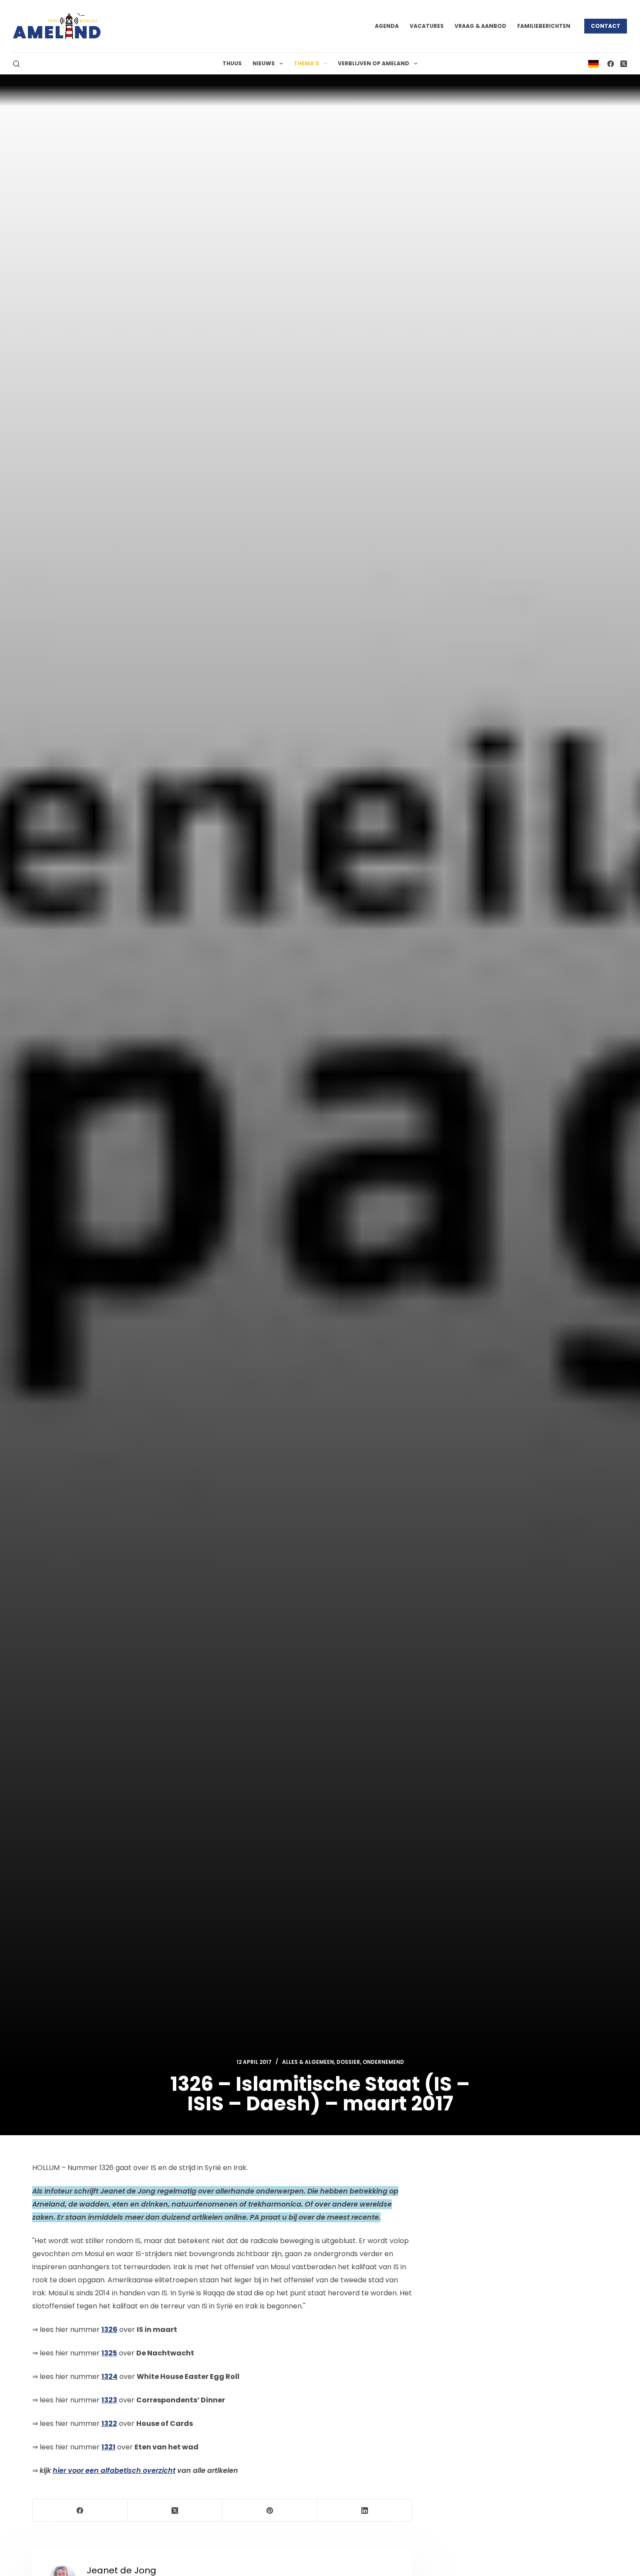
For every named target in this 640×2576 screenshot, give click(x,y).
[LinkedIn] (365, 2511)
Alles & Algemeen (308, 2062)
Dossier (348, 2062)
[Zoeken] (16, 64)
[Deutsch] (593, 63)
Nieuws (264, 63)
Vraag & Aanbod (480, 26)
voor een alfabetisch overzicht (114, 2470)
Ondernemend (383, 2062)
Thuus (232, 63)
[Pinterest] (270, 2511)
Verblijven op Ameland (374, 63)
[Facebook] (611, 64)
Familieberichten (544, 26)
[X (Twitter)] (624, 64)
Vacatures (427, 26)
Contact (606, 26)
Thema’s (307, 63)
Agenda (387, 26)
